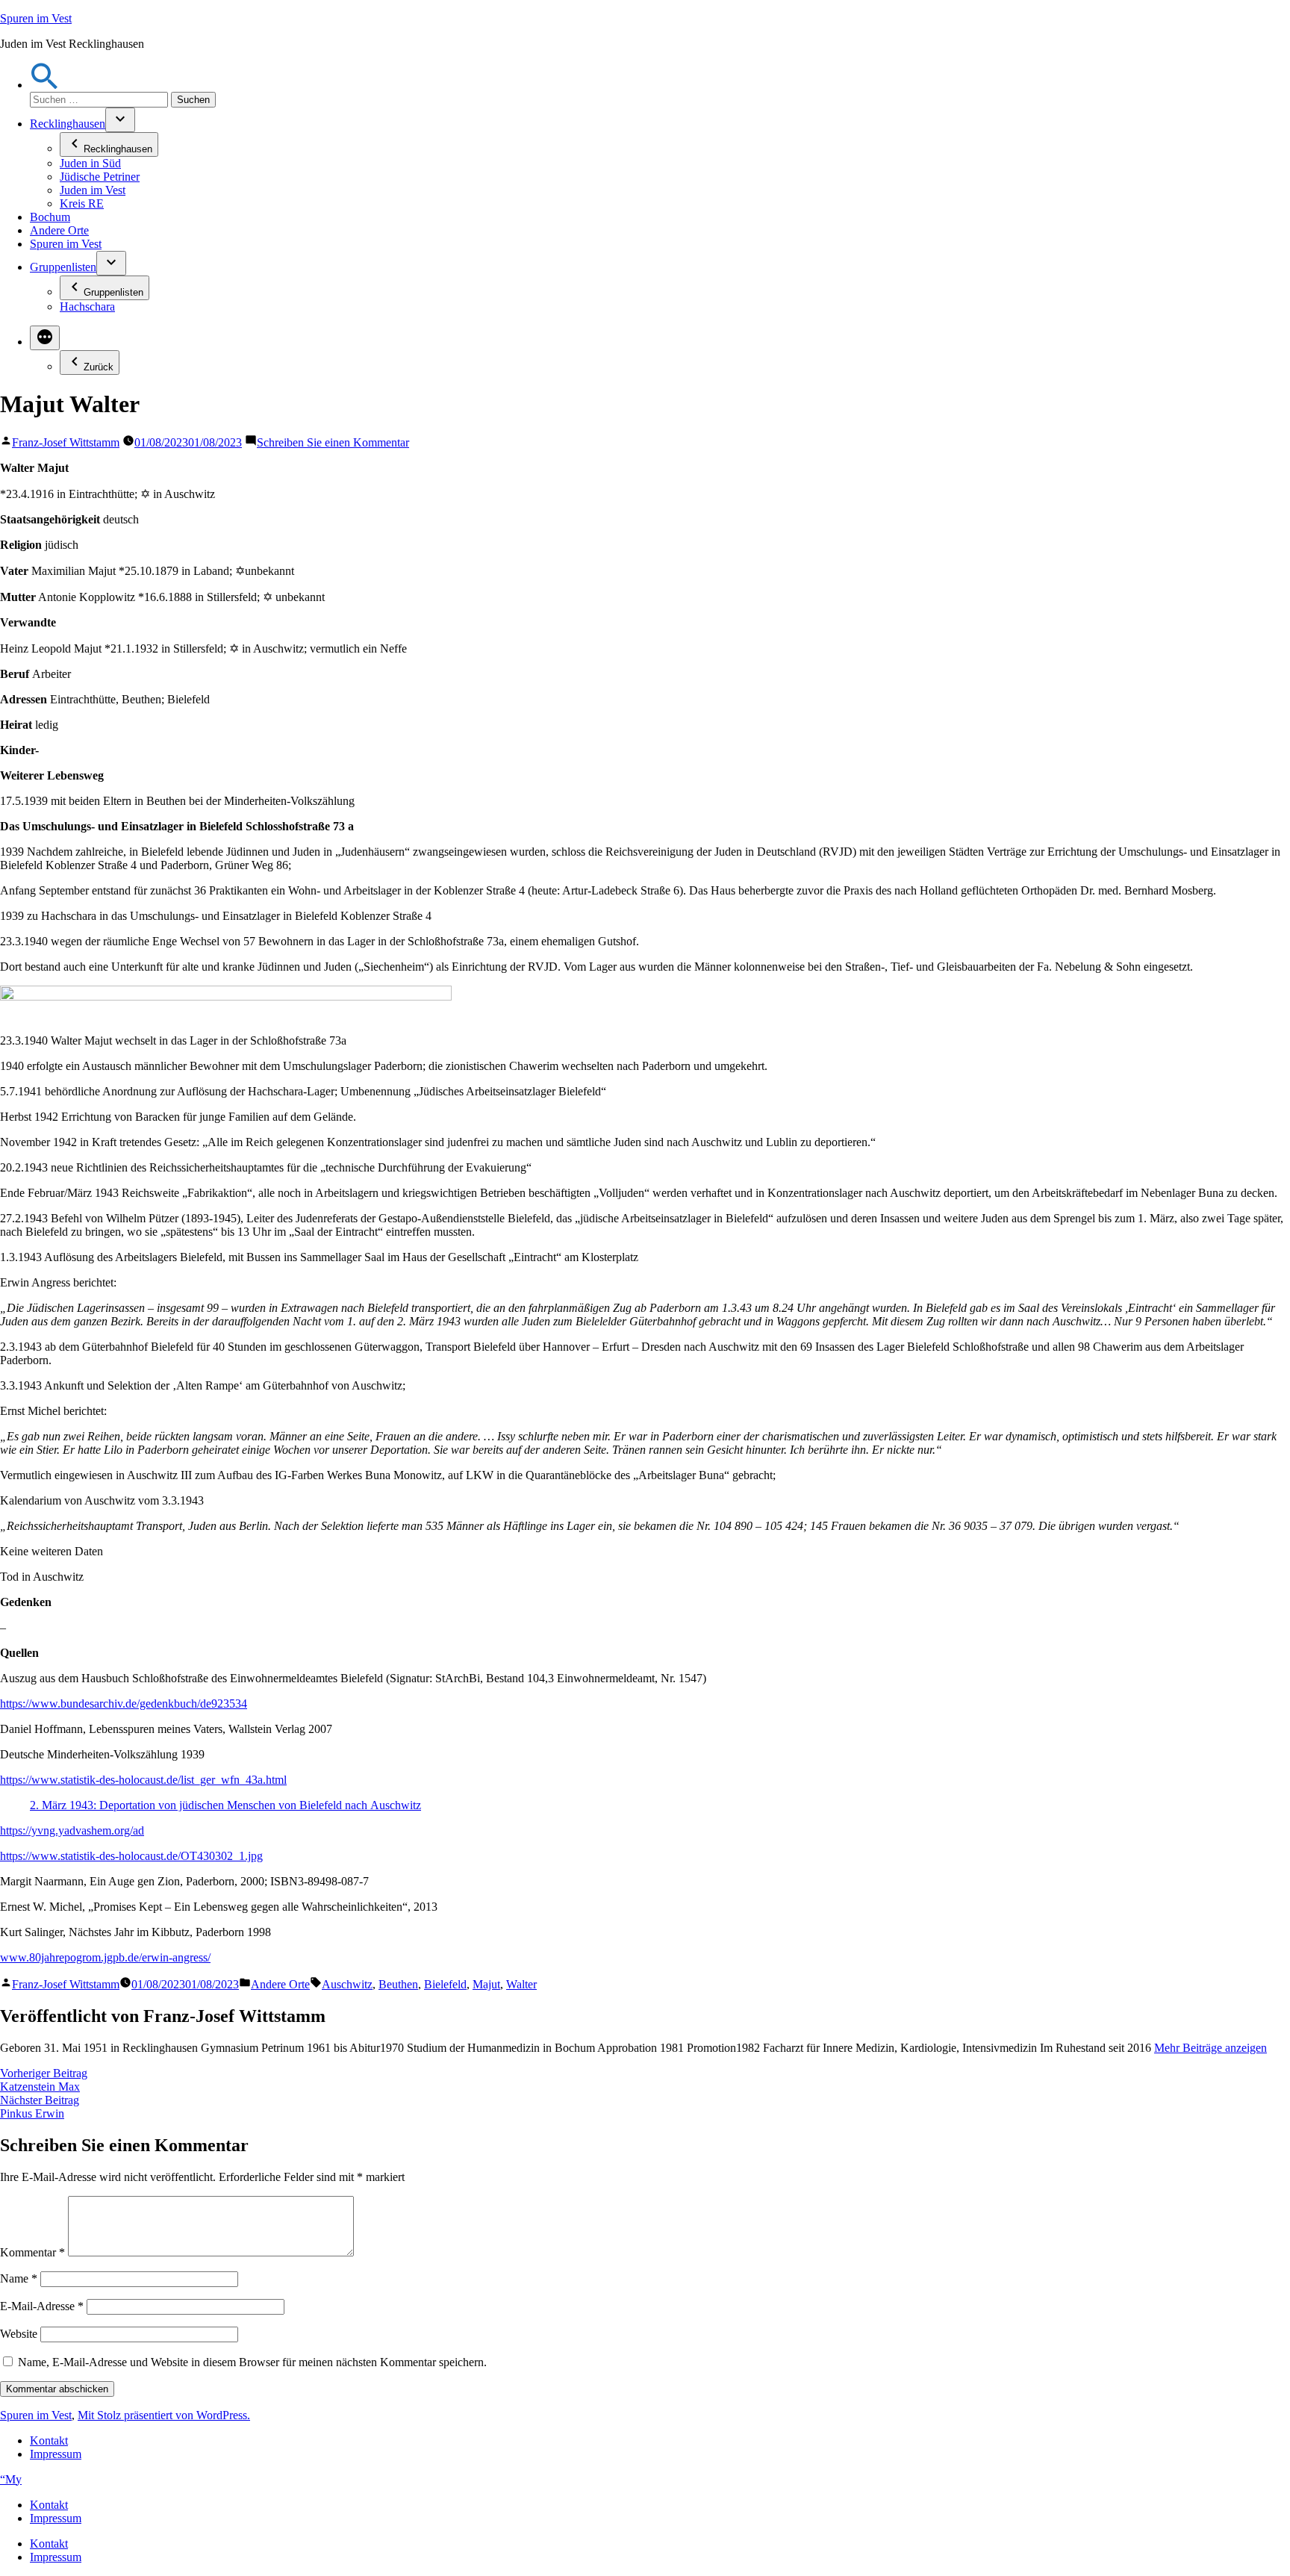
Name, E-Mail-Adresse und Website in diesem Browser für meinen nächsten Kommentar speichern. (252, 2362)
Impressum (56, 2454)
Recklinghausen (68, 124)
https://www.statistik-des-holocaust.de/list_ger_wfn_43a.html (143, 1780)
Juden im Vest (93, 190)
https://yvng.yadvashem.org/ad (72, 1830)
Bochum (50, 217)
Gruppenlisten (63, 267)
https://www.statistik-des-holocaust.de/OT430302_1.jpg (131, 1856)
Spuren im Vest (36, 18)
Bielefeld (445, 1984)
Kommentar (32, 2252)
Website (19, 2334)
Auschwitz (347, 1984)
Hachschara (87, 307)
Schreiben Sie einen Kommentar (333, 442)
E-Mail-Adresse (42, 2306)
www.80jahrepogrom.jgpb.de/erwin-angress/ (105, 1957)
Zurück (99, 367)
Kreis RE (82, 203)
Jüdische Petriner (100, 177)
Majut (486, 1984)
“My (11, 2479)
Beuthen (398, 1984)
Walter (521, 1984)
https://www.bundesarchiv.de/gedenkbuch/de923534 (124, 1704)
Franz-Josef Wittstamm (66, 442)
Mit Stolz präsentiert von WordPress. (164, 2415)
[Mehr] (45, 338)
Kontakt (49, 2440)
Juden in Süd (90, 163)
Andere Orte (59, 230)
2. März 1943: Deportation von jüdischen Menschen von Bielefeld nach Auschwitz (225, 1805)
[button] (45, 85)
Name (19, 2278)
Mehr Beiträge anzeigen (1210, 2048)
